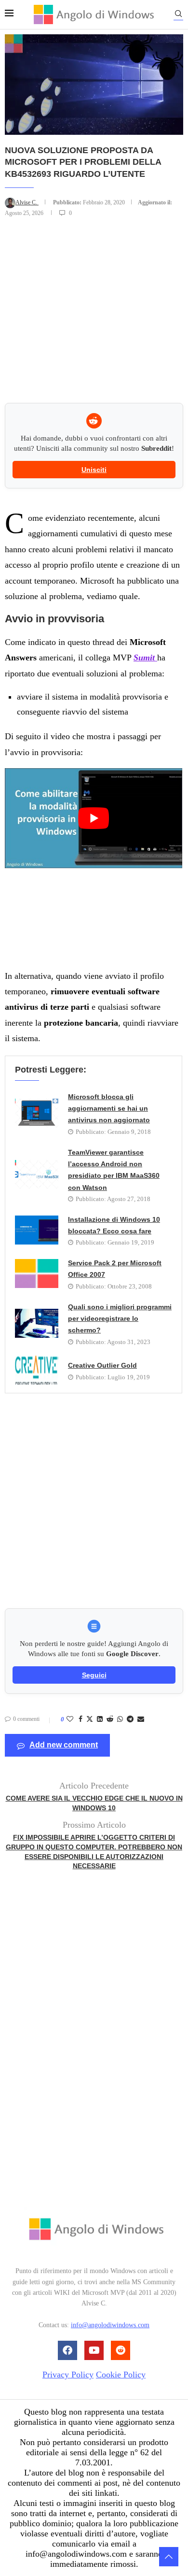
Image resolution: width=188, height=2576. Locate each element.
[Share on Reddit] (110, 1719)
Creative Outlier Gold (102, 1365)
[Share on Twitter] (90, 1720)
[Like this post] (70, 1719)
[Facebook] (67, 2350)
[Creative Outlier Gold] (37, 1370)
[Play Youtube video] (94, 818)
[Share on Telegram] (130, 1719)
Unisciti (94, 470)
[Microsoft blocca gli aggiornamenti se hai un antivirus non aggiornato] (37, 1113)
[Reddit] (121, 2350)
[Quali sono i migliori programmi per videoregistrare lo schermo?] (37, 1323)
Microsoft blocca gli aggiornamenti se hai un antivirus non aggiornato (109, 1109)
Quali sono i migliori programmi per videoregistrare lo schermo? (120, 1319)
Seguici (94, 1675)
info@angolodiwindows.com (110, 2325)
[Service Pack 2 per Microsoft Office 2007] (37, 1274)
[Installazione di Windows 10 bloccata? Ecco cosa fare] (37, 1230)
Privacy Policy (68, 2374)
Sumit (145, 658)
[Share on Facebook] (81, 1719)
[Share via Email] (141, 1719)
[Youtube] (94, 2350)
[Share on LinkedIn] (100, 1719)
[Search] (178, 15)
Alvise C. (27, 202)
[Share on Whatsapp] (120, 1719)
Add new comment (64, 1745)
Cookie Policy (121, 2374)
